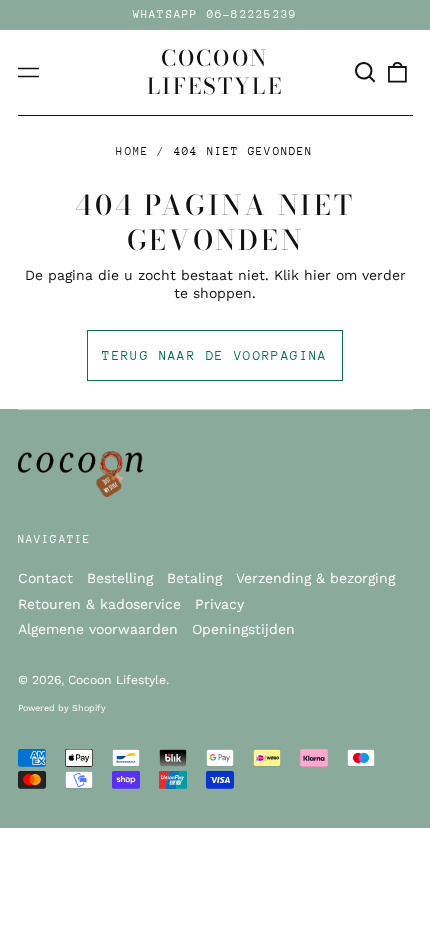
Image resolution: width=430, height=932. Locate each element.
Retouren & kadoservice (99, 604)
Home (132, 151)
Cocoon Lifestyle (215, 72)
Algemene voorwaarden (98, 629)
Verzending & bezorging (315, 578)
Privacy (219, 604)
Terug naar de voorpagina (215, 355)
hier (317, 275)
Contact (45, 578)
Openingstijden (243, 629)
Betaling (194, 578)
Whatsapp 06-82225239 (215, 14)
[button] (366, 73)
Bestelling (120, 578)
